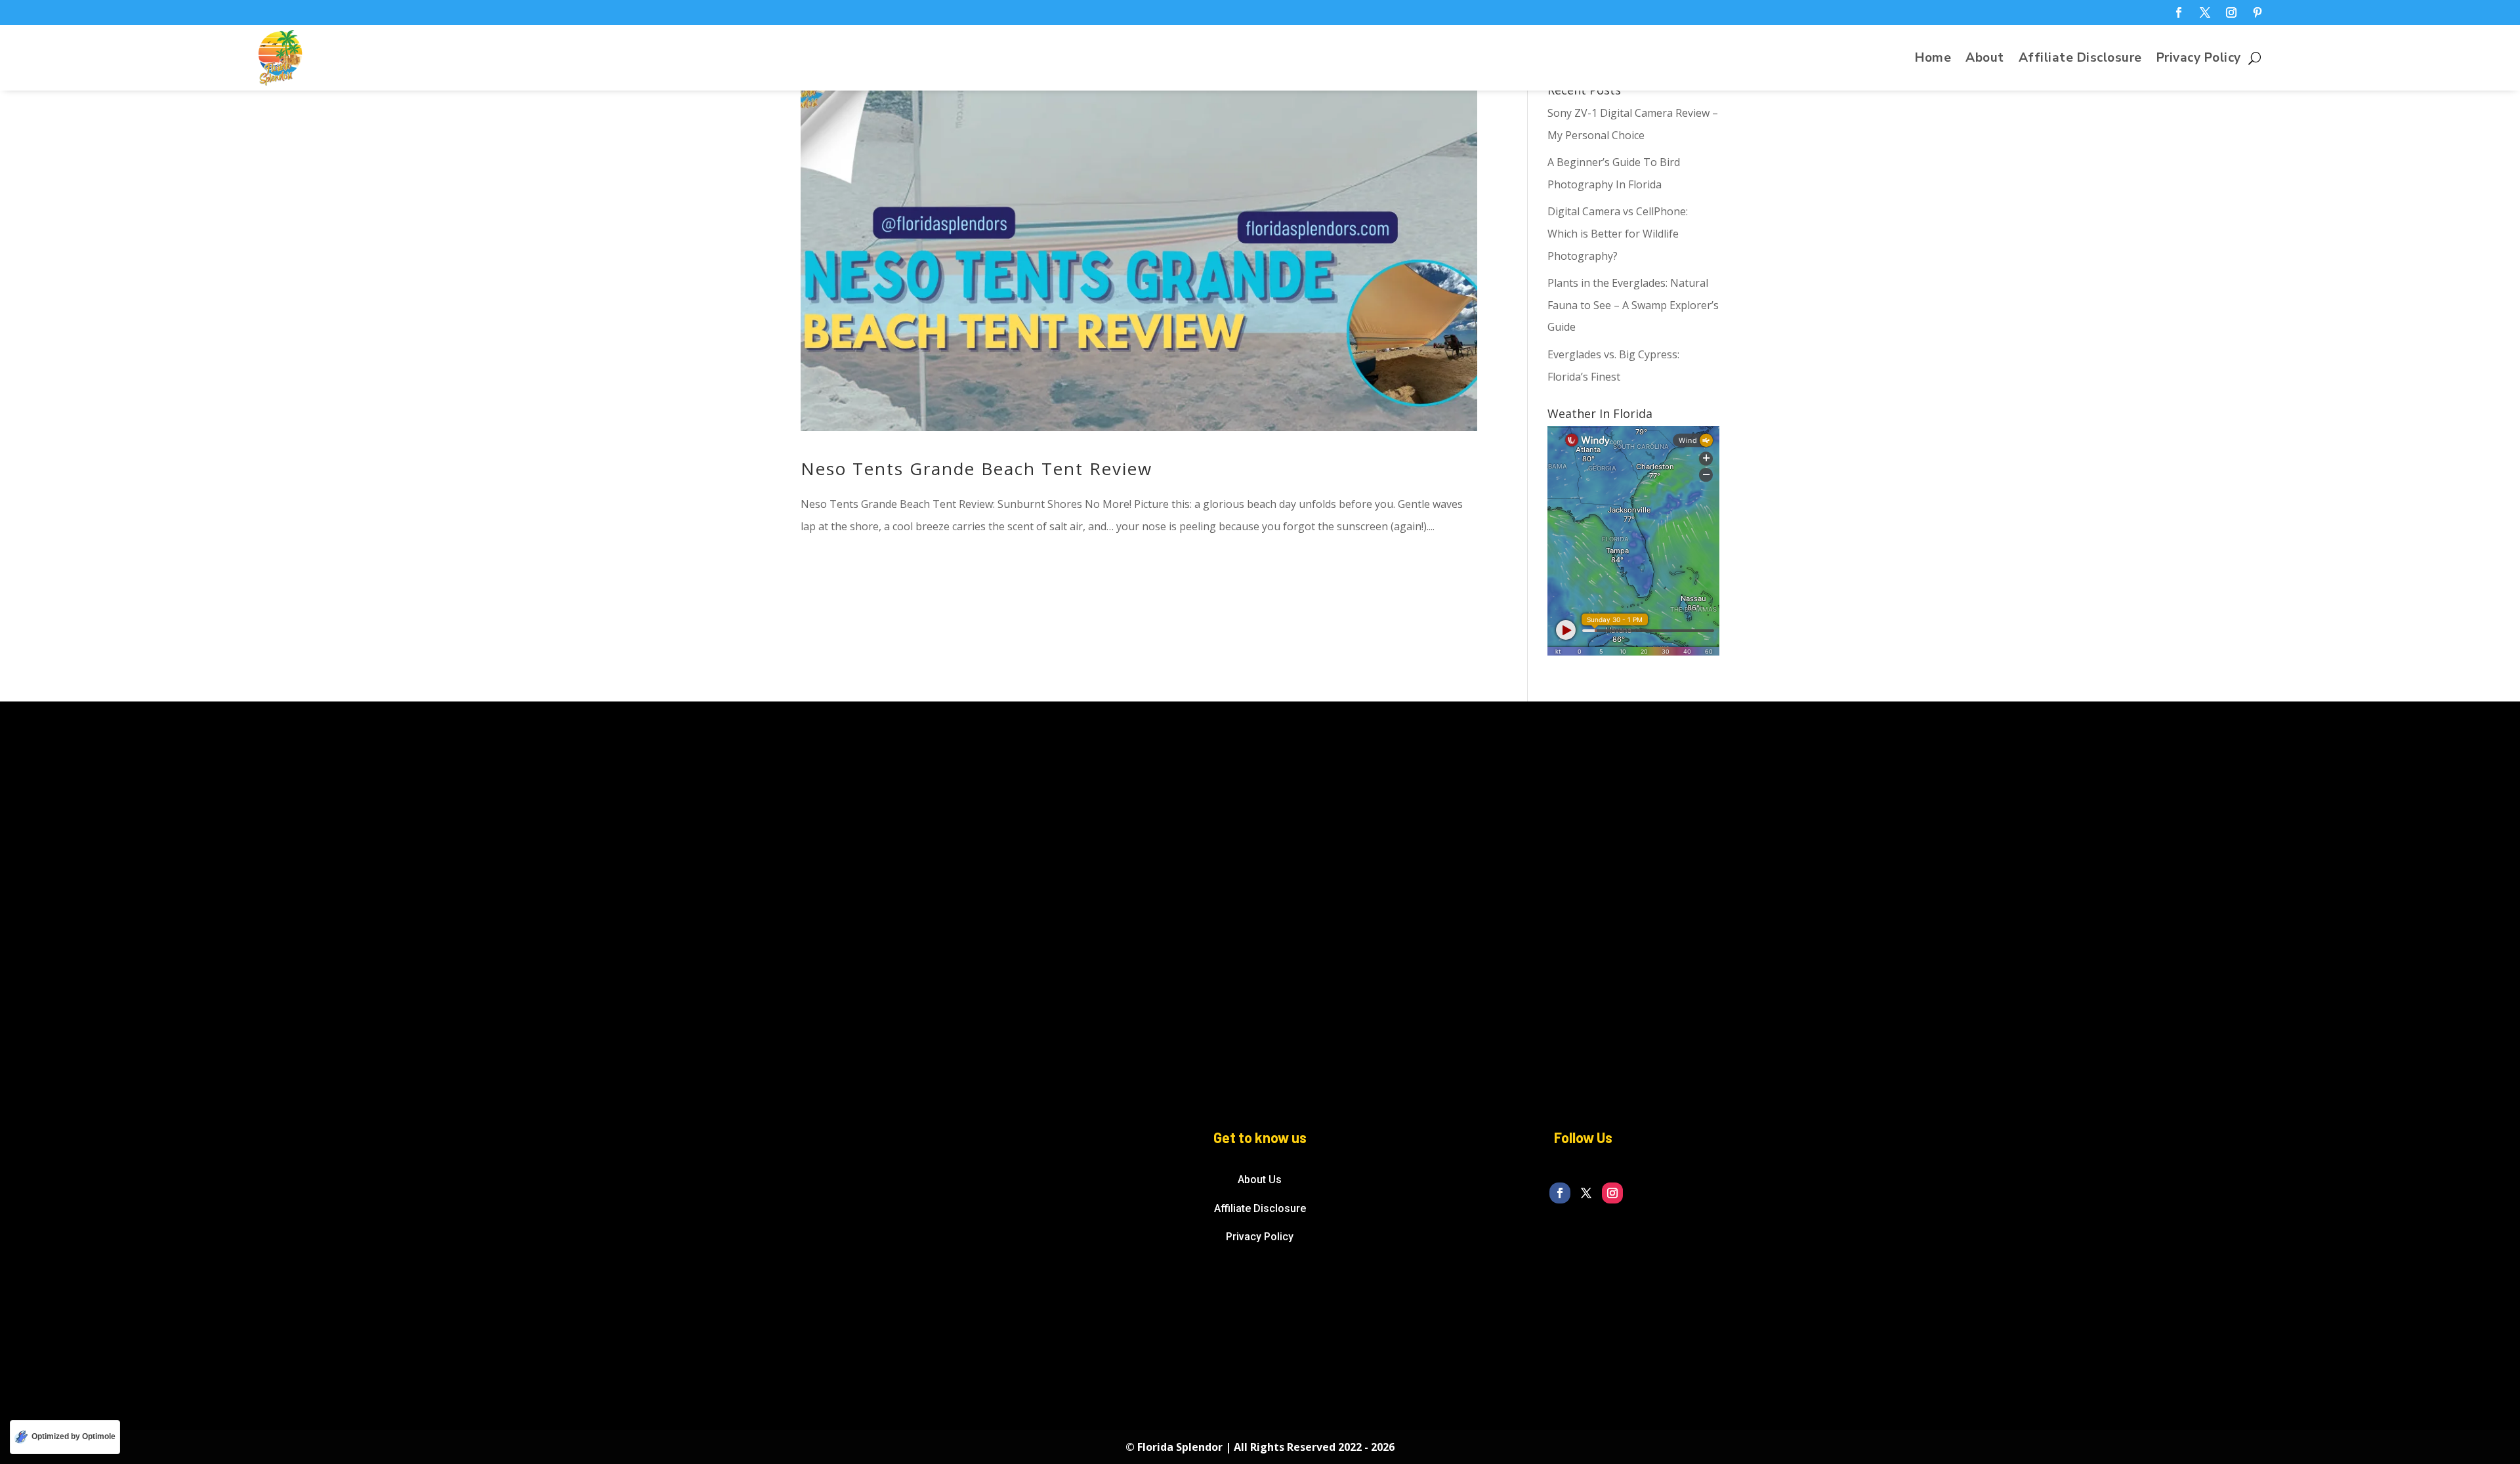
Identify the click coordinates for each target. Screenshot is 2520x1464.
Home (1933, 60)
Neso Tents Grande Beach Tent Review (976, 469)
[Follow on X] (2205, 12)
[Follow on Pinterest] (2257, 12)
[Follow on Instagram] (2231, 12)
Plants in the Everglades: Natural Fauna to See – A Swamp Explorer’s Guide (1633, 305)
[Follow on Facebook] (2179, 12)
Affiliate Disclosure (2080, 60)
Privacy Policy (2199, 60)
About (1985, 60)
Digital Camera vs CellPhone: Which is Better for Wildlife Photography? (1618, 233)
